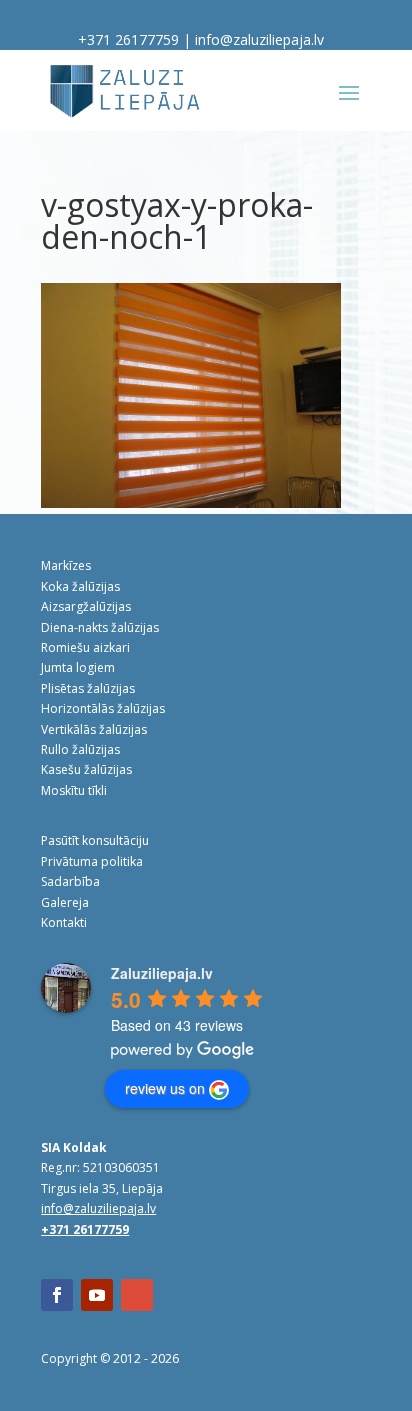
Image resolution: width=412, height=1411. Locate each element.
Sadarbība (70, 881)
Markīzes (66, 565)
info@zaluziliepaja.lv (259, 39)
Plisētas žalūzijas (88, 688)
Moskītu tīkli (74, 790)
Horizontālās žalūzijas (103, 708)
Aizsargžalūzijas (86, 606)
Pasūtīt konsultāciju (95, 840)
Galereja (65, 902)
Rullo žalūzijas (80, 749)
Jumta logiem (78, 667)
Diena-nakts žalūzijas (100, 627)
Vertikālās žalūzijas (94, 729)
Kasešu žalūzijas (86, 769)
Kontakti (64, 922)
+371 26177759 (128, 39)
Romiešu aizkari (85, 647)
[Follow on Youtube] (97, 1295)
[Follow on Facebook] (57, 1295)
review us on (165, 1088)
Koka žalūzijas (80, 586)
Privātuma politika (92, 861)
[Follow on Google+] (137, 1295)
